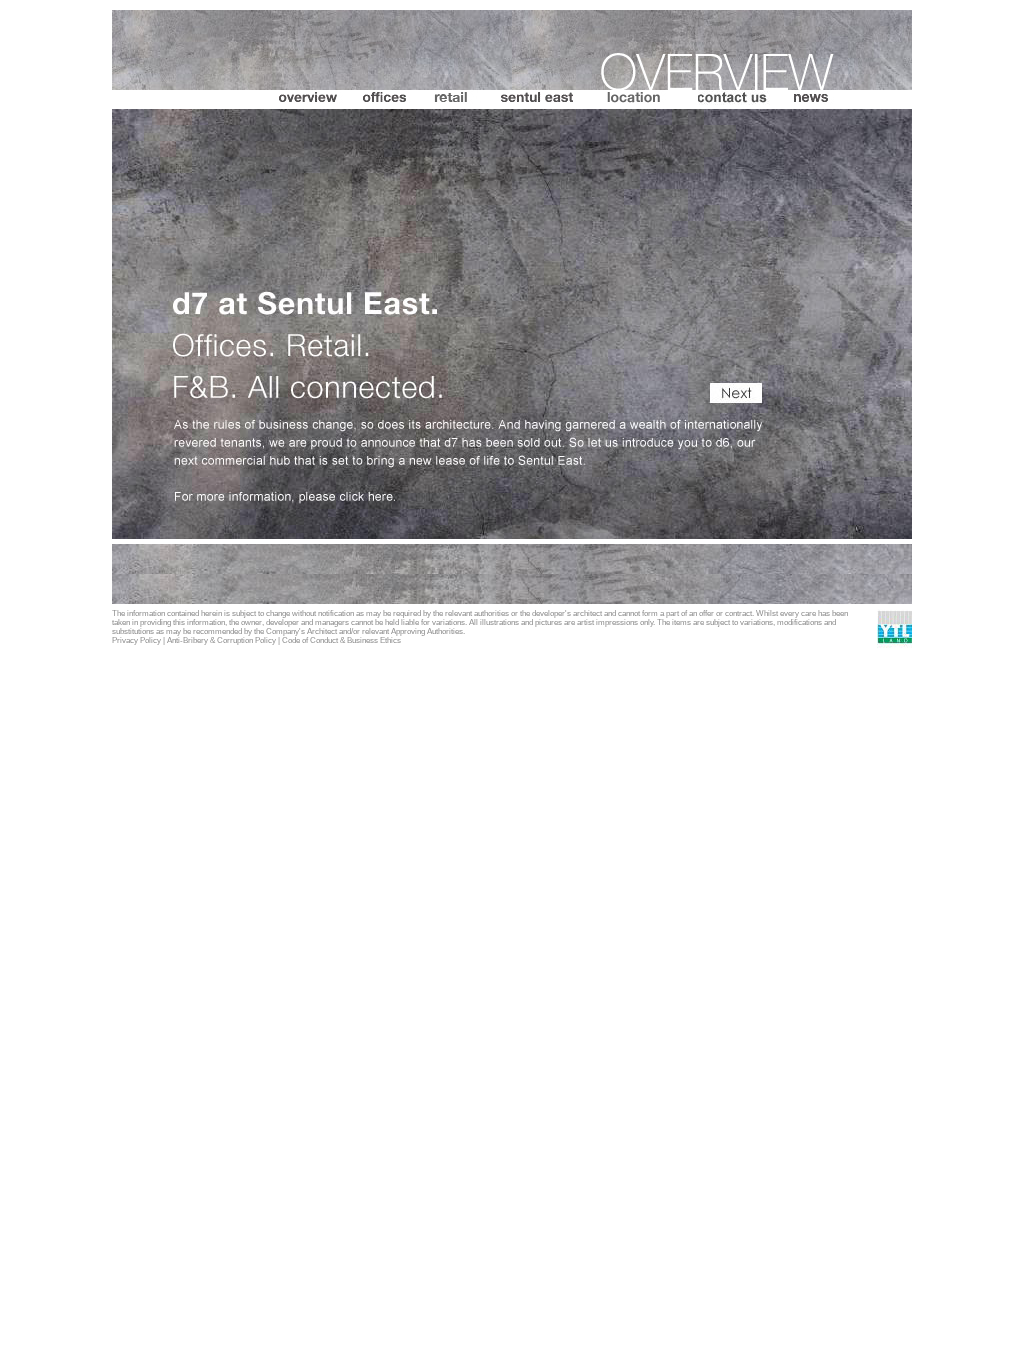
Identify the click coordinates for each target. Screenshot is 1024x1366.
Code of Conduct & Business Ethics (341, 640)
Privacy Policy (136, 640)
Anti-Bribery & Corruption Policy (221, 640)
